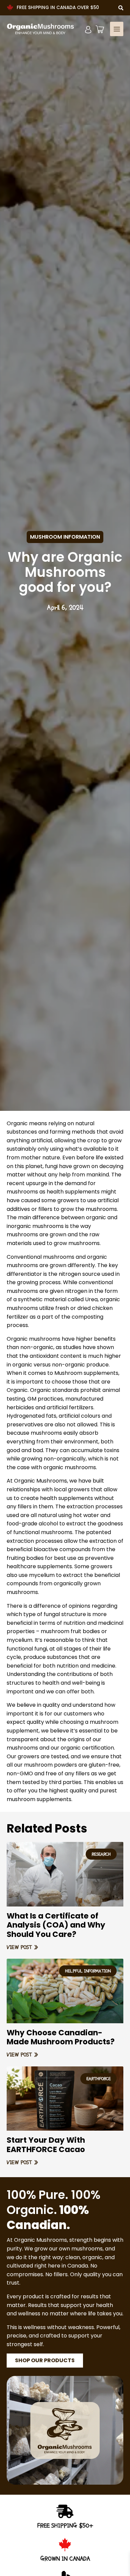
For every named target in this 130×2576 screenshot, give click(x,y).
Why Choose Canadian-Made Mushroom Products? (61, 2037)
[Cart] (100, 29)
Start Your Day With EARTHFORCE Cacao (46, 2145)
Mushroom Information (65, 537)
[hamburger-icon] (117, 29)
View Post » (22, 1947)
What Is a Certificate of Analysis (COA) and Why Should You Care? (56, 1925)
